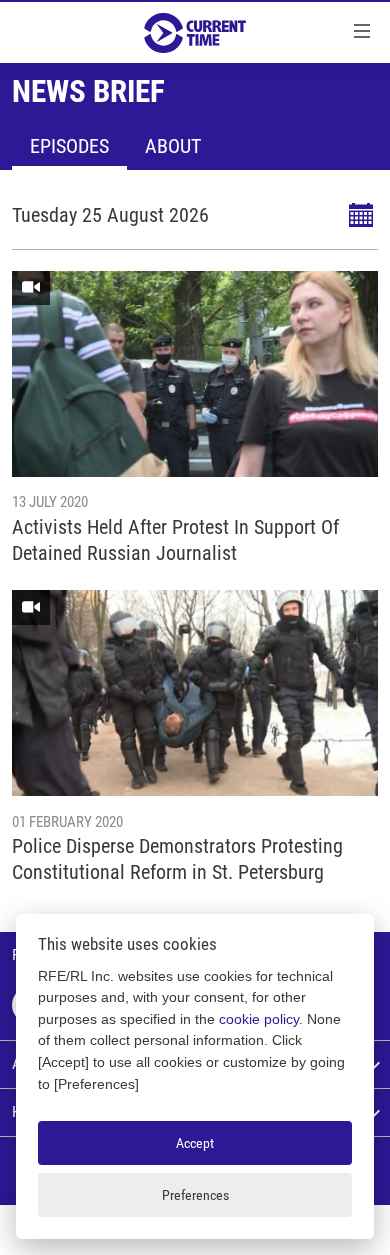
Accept (195, 1143)
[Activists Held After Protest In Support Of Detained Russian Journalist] (195, 374)
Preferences (195, 1195)
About (173, 146)
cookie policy (259, 1019)
